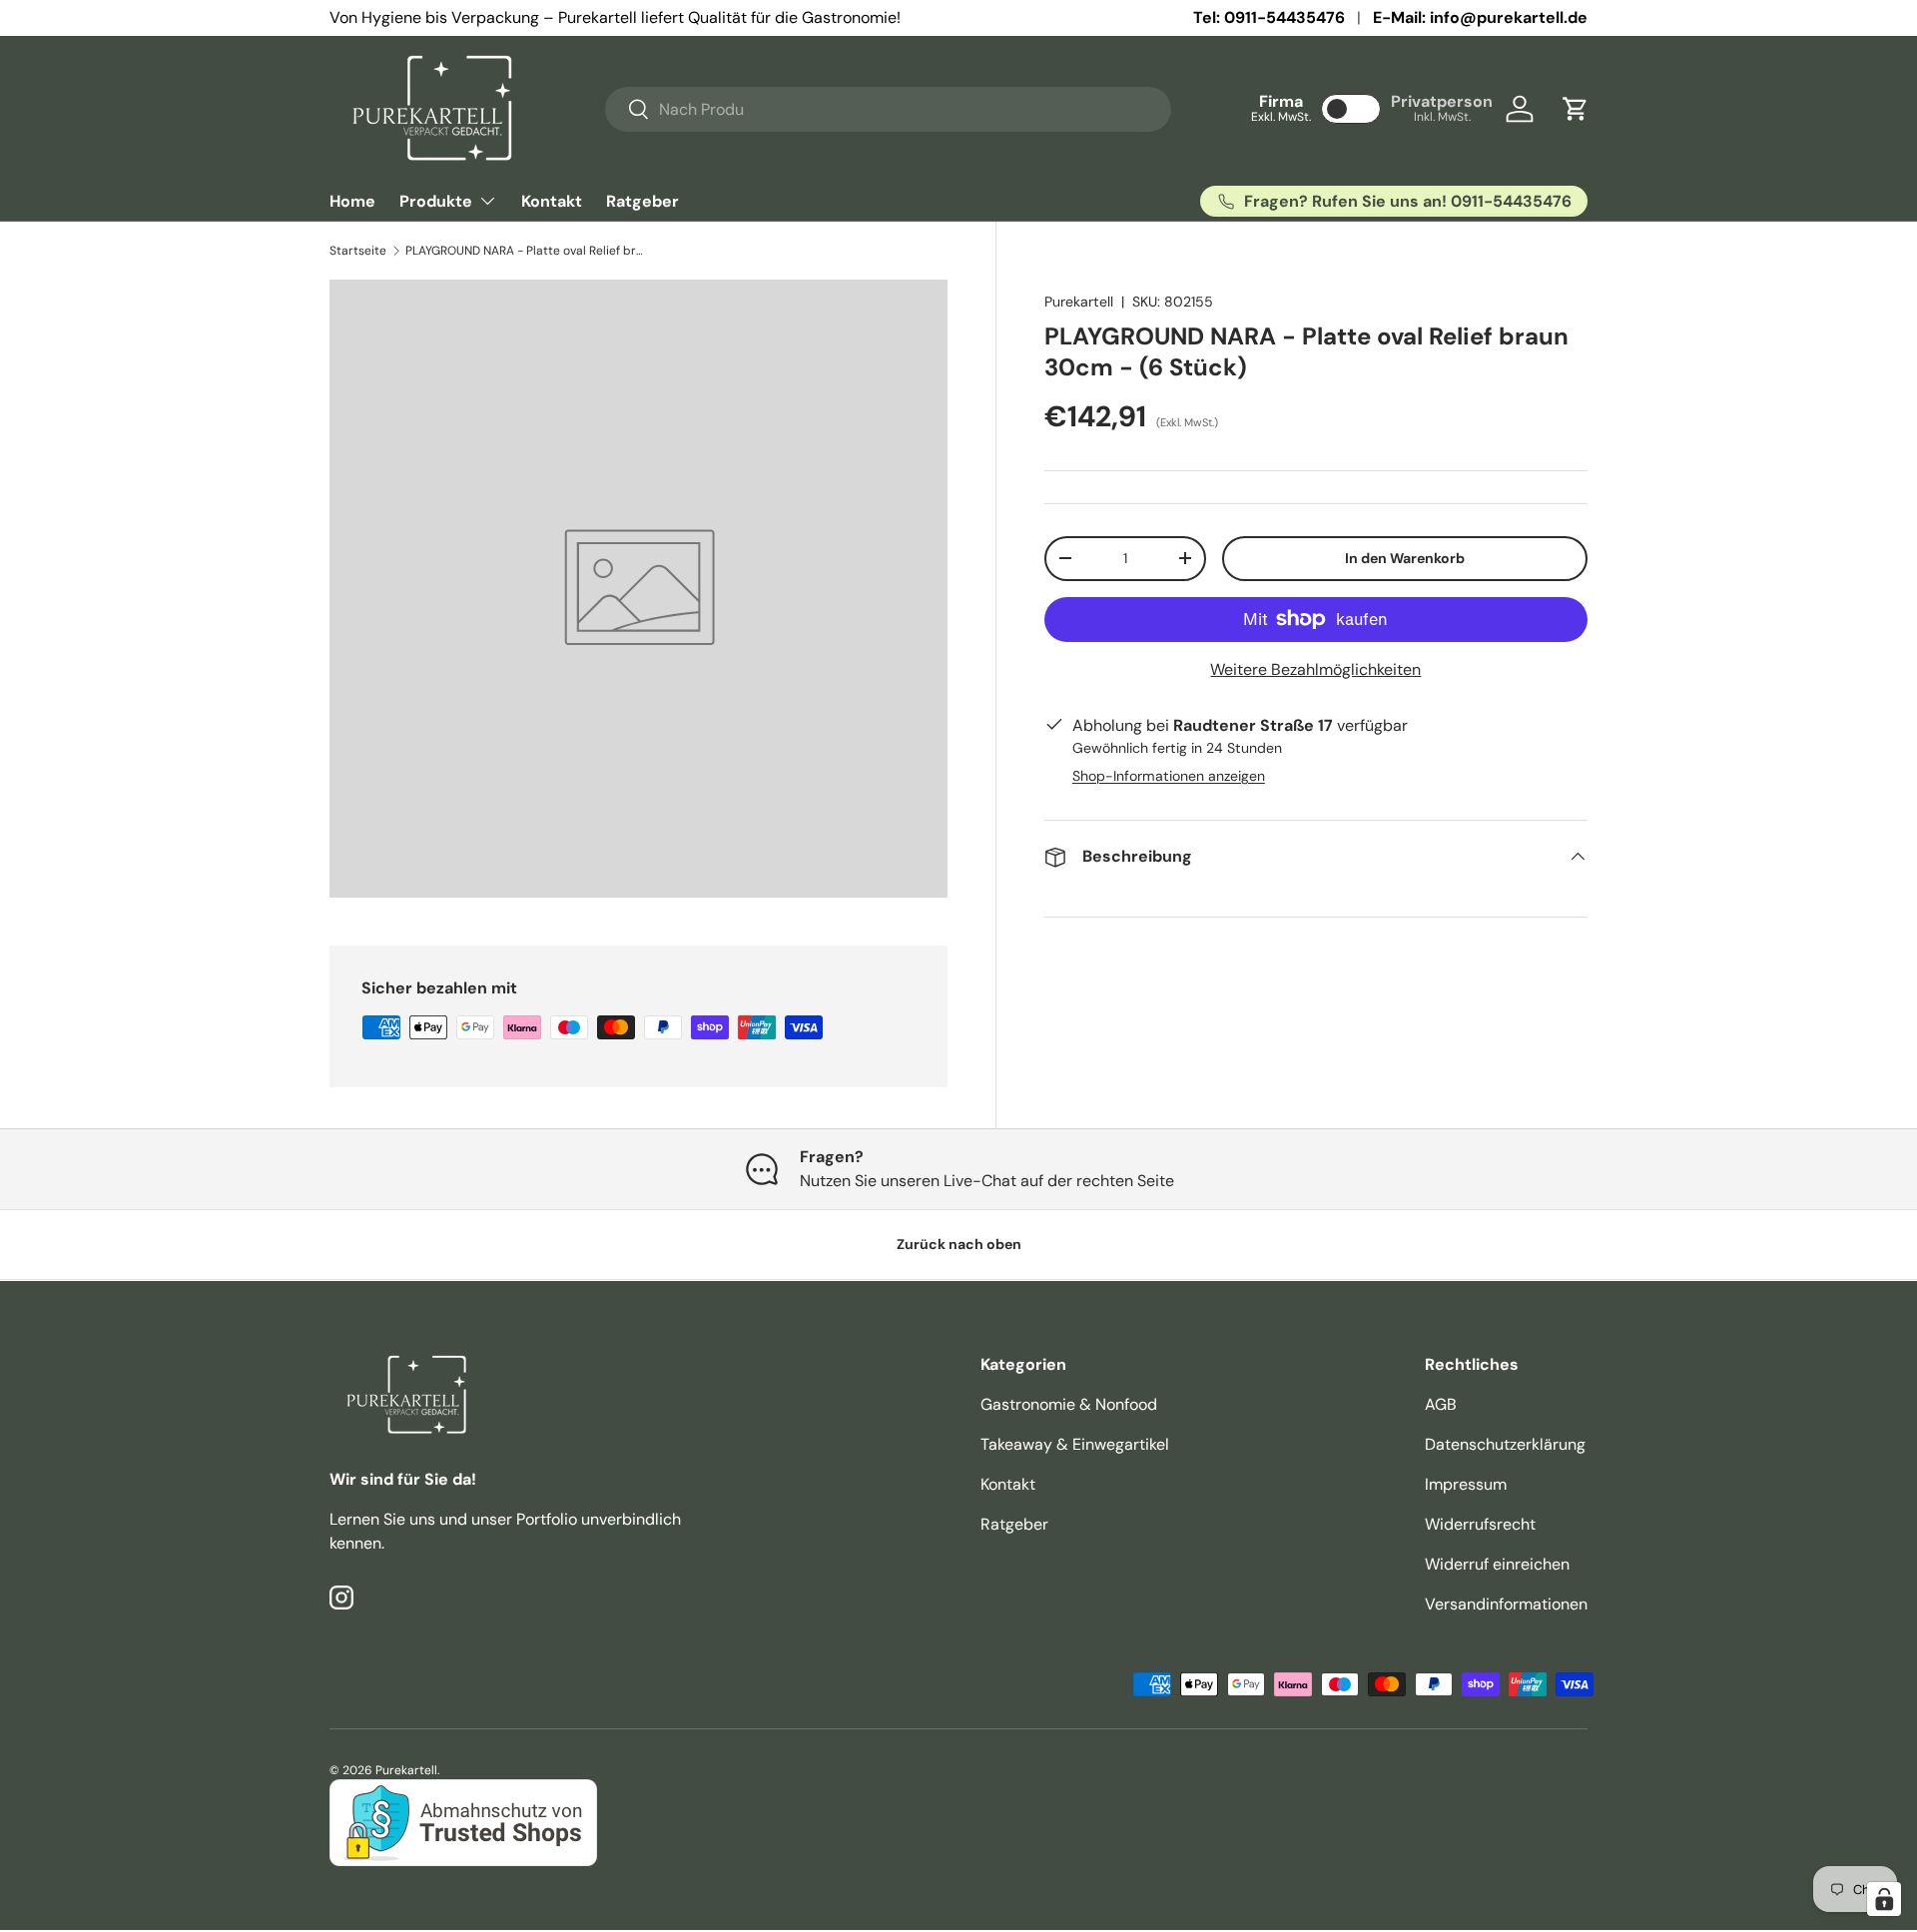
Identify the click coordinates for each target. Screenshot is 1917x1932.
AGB (1441, 1404)
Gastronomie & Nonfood (1069, 1404)
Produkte (436, 201)
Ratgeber (642, 201)
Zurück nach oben (959, 1244)
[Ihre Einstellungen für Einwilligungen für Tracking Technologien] (1884, 1899)
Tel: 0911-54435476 (1269, 17)
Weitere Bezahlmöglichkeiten (1315, 669)
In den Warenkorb (1405, 558)
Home (352, 201)
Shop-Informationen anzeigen (1169, 776)
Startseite (358, 251)
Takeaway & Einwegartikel (1075, 1444)
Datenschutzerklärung (1505, 1444)
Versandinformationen (1506, 1604)
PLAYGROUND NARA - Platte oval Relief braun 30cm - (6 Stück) (525, 251)
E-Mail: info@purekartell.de (1480, 17)
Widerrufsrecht (1480, 1524)
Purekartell (1079, 302)
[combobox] (888, 109)
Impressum (1466, 1484)
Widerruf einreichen (1497, 1564)
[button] (1576, 109)
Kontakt (552, 201)
